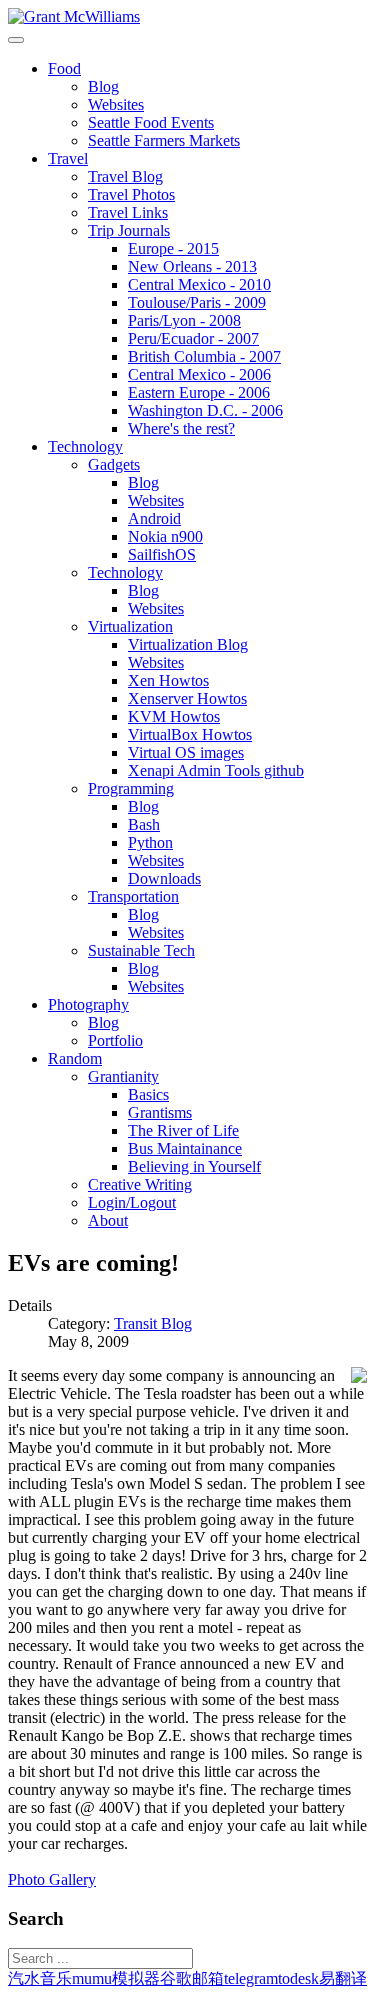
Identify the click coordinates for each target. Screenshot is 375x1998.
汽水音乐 (40, 1978)
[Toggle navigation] (16, 40)
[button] (64, 68)
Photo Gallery (52, 1879)
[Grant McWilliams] (74, 16)
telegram (251, 1978)
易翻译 (343, 1978)
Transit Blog (153, 1323)
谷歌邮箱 (192, 1978)
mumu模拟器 (116, 1978)
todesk (298, 1978)
